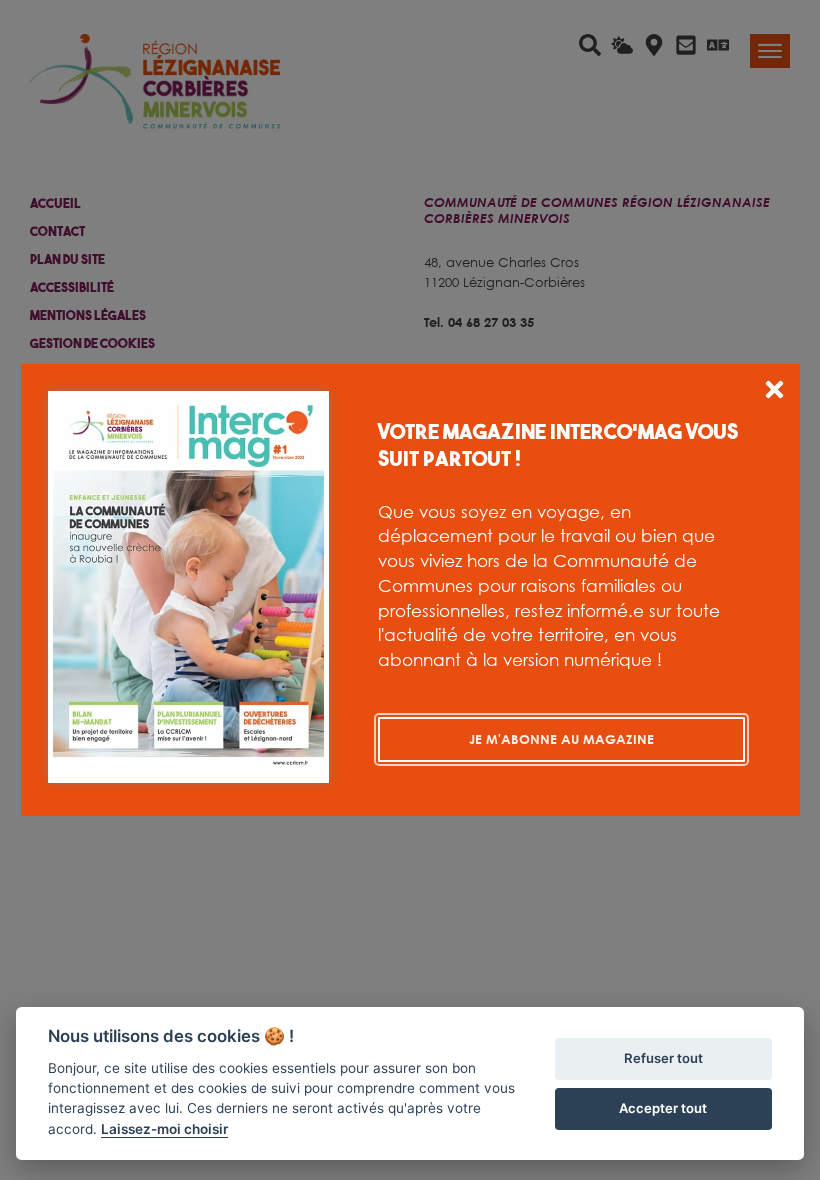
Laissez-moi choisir (164, 1129)
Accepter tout (663, 1108)
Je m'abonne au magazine (561, 739)
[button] (774, 392)
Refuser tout (663, 1058)
